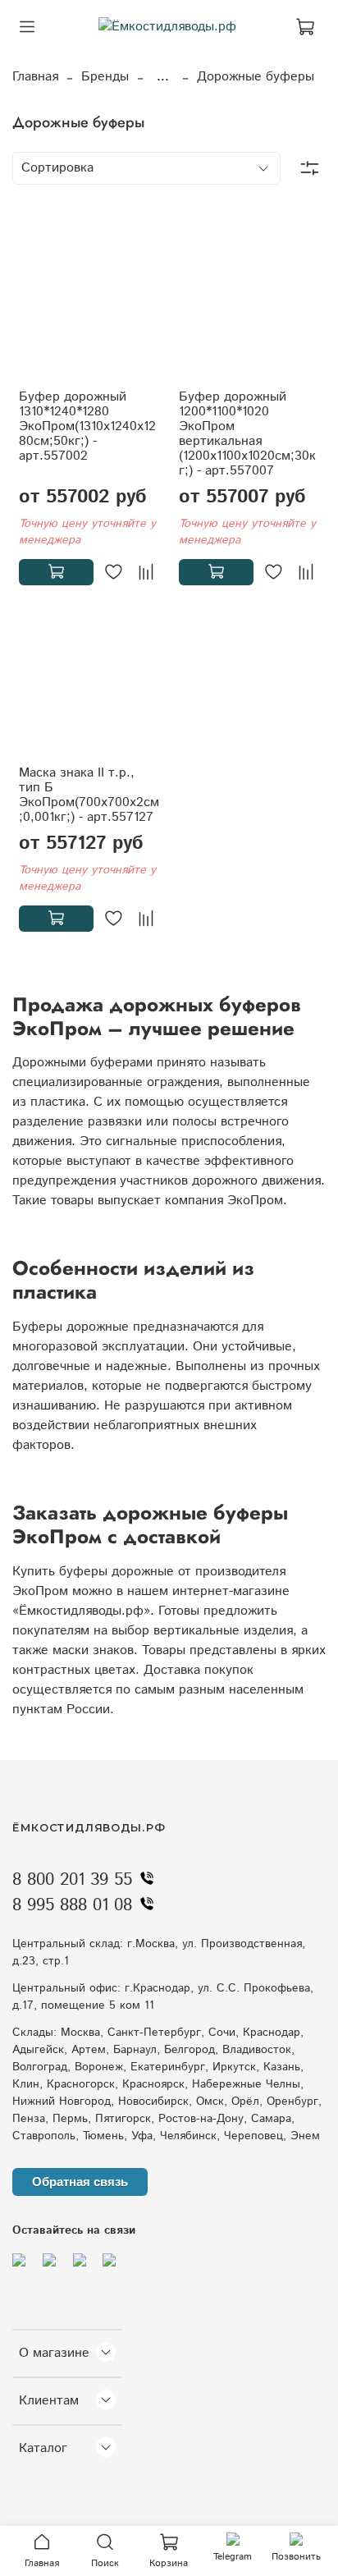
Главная (35, 77)
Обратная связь (80, 2182)
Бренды (105, 77)
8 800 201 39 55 (72, 1880)
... (163, 77)
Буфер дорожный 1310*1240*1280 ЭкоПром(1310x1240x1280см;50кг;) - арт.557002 (87, 426)
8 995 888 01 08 (72, 1905)
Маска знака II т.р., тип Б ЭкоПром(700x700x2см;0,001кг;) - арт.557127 (89, 795)
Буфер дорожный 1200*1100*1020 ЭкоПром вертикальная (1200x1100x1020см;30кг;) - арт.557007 (247, 434)
